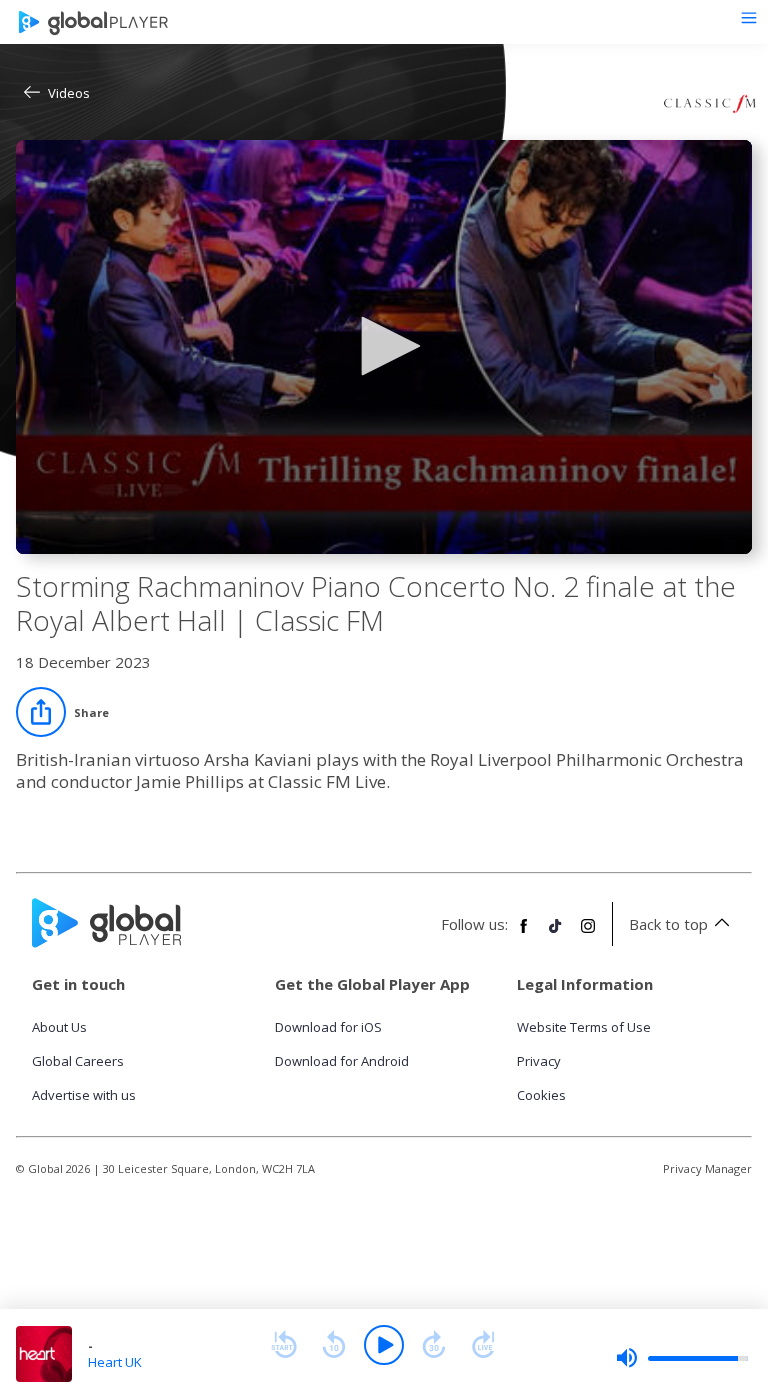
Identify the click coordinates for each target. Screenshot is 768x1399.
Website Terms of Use (584, 1027)
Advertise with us (84, 1095)
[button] (384, 346)
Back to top (668, 924)
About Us (59, 1027)
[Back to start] (284, 1345)
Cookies (541, 1095)
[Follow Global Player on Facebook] (524, 934)
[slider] (682, 1358)
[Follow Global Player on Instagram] (588, 934)
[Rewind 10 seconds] (334, 1345)
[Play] (384, 1345)
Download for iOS (328, 1027)
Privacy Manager (707, 1168)
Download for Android (342, 1061)
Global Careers (78, 1061)
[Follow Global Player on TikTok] (556, 934)
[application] (384, 347)
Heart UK (115, 1362)
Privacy (539, 1061)
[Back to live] (484, 1345)
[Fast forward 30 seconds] (434, 1345)
